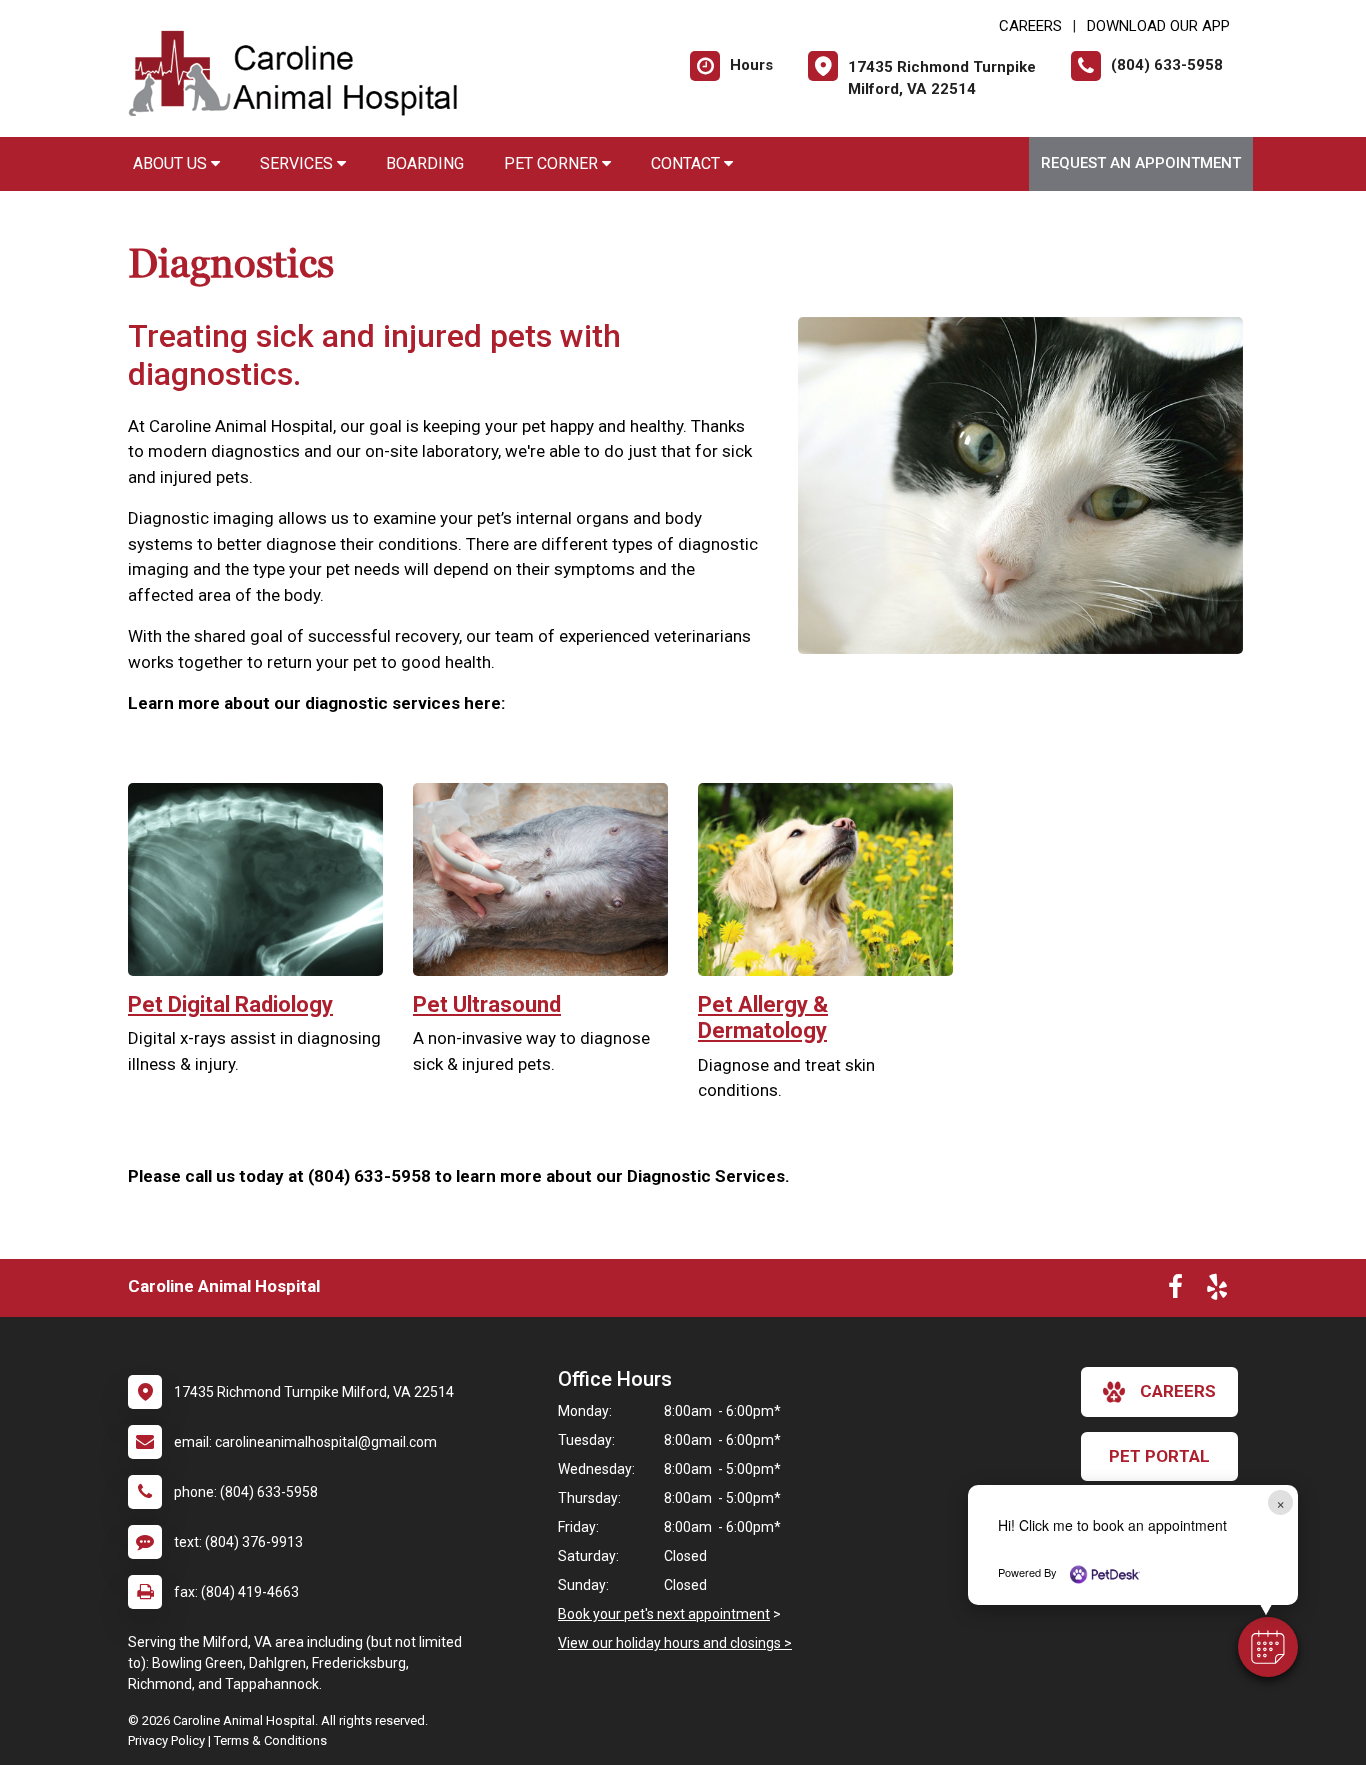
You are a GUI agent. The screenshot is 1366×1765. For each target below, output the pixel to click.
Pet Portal (1159, 1456)
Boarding (425, 163)
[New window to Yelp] (1217, 1291)
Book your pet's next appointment (664, 1614)
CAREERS (1030, 26)
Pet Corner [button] (553, 163)
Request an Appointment (1141, 163)
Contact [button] (687, 163)
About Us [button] (172, 163)
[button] (1268, 1647)
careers (1178, 1391)
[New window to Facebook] (1175, 1291)
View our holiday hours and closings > (675, 1643)
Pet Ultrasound (487, 1004)
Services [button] (298, 163)
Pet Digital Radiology (230, 1004)
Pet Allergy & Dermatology (763, 1017)
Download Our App (1158, 26)
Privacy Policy (166, 1740)
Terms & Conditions (270, 1740)
